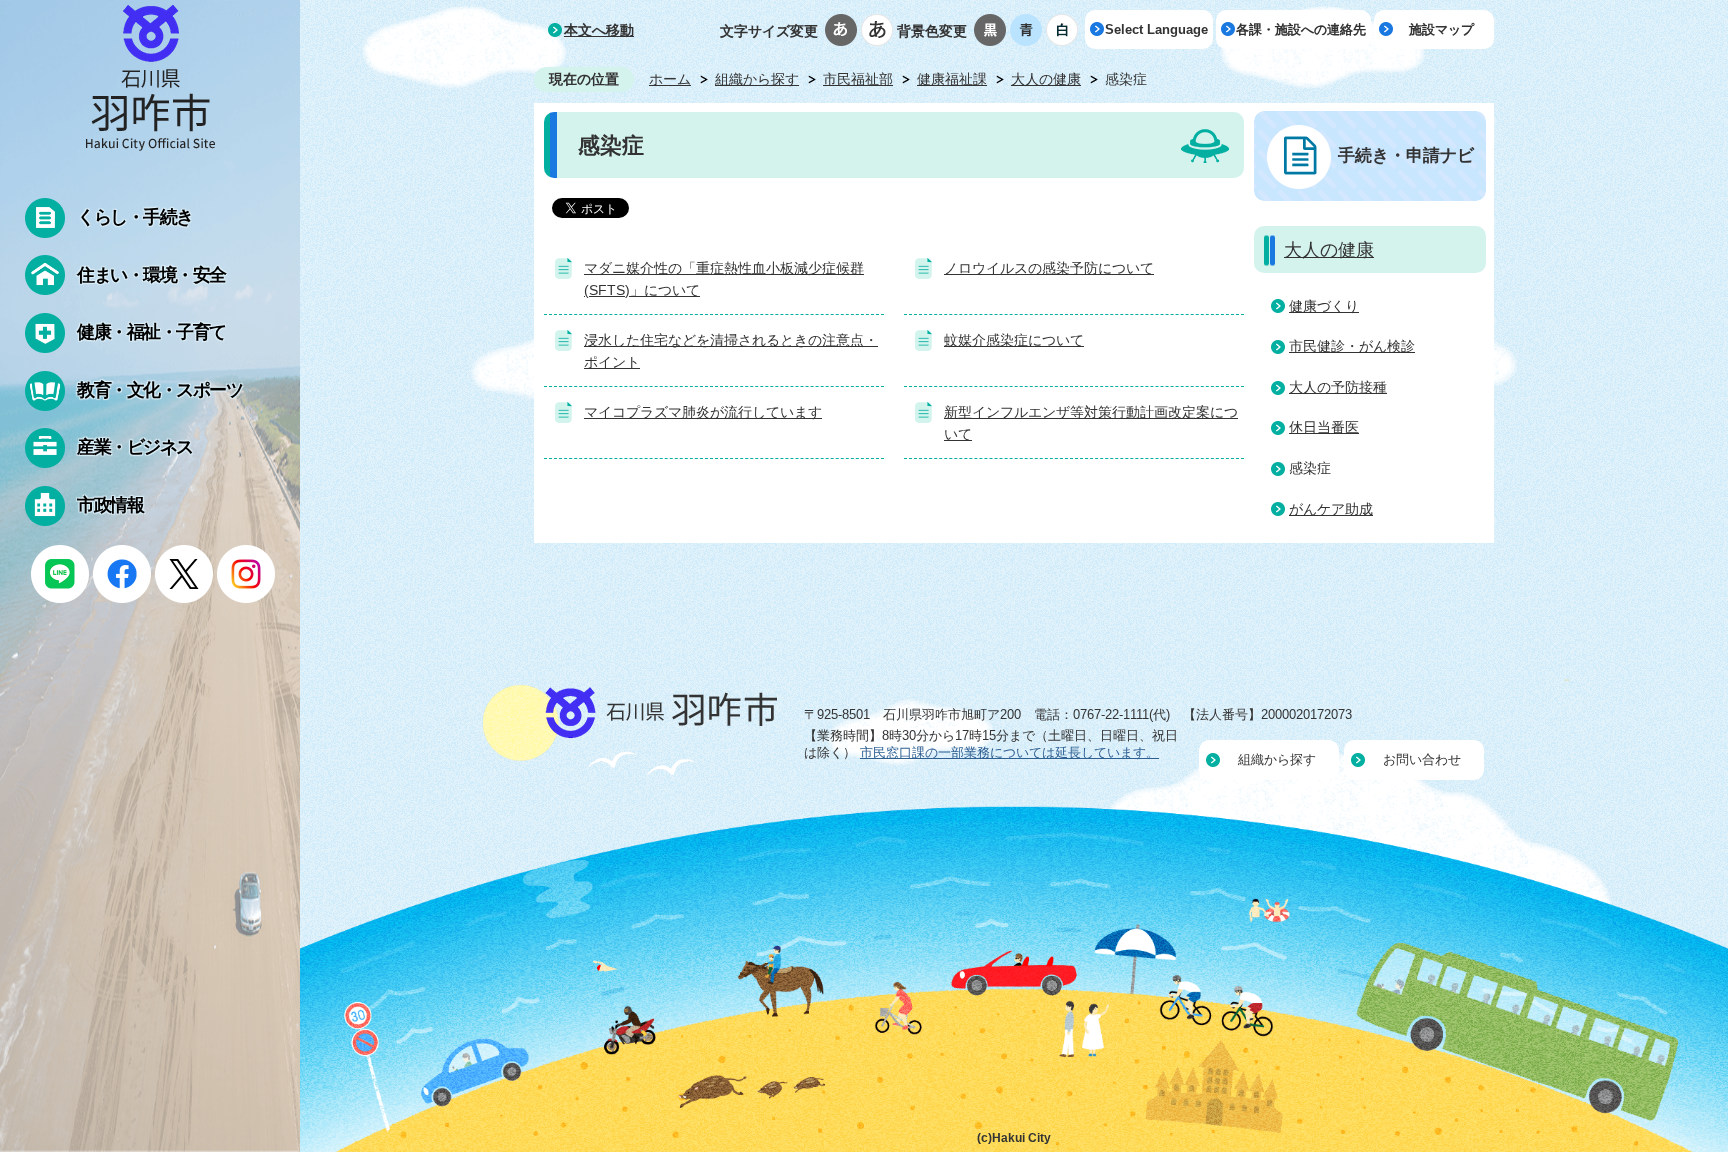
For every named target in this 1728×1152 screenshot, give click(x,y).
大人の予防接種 (1338, 387)
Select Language (1156, 29)
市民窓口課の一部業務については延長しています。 (1009, 752)
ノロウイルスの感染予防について (1049, 268)
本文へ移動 (599, 30)
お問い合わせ (1422, 759)
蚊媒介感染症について (1014, 340)
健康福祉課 (952, 79)
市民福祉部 (858, 79)
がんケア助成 (1331, 509)
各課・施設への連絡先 (1301, 29)
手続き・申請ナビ (1406, 155)
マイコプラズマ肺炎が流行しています (703, 412)
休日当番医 (1324, 427)
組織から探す (757, 79)
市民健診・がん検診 (1352, 346)
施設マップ (1441, 29)
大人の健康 (1046, 79)
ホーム (670, 79)
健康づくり (1324, 306)
